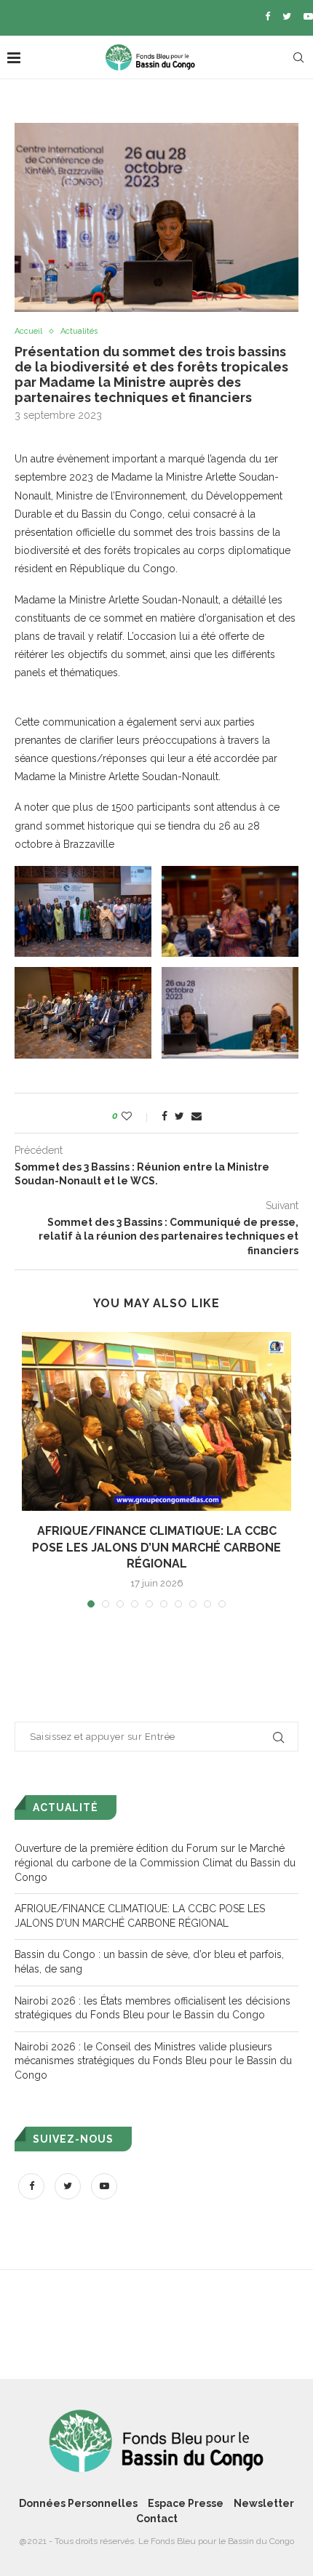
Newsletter (264, 2503)
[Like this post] (136, 1116)
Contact (157, 2519)
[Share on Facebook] (165, 1116)
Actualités (79, 331)
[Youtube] (308, 16)
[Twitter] (287, 16)
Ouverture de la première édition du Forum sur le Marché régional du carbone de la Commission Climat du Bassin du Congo (155, 1862)
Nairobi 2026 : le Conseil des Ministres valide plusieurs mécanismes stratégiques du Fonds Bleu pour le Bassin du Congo (153, 2061)
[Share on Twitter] (179, 1116)
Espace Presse (186, 2503)
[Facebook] (268, 16)
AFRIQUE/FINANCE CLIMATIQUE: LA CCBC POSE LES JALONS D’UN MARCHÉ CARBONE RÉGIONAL (156, 1547)
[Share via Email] (197, 1116)
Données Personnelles (78, 2503)
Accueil (28, 331)
